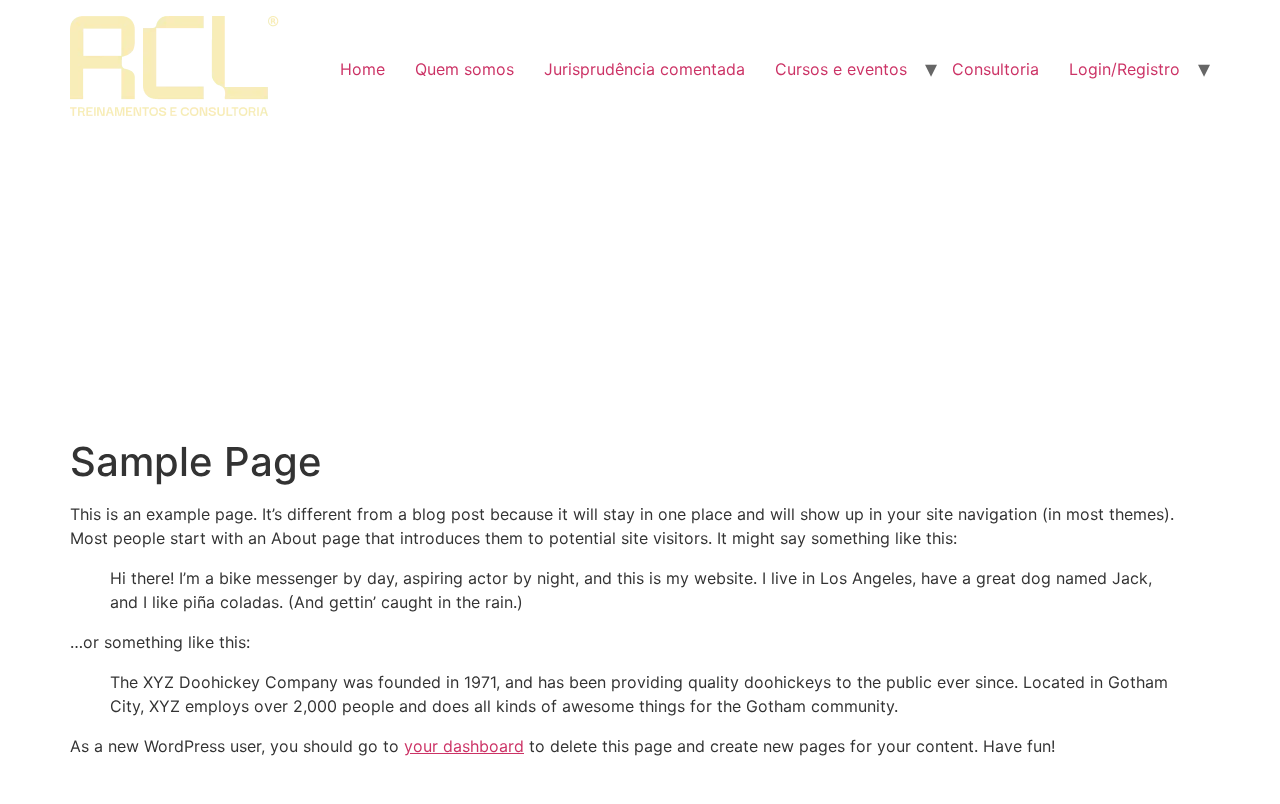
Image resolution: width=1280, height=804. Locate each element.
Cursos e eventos (841, 69)
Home (362, 69)
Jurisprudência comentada (644, 69)
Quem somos (464, 69)
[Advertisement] (640, 288)
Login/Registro (1124, 69)
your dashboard (464, 746)
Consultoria (995, 69)
